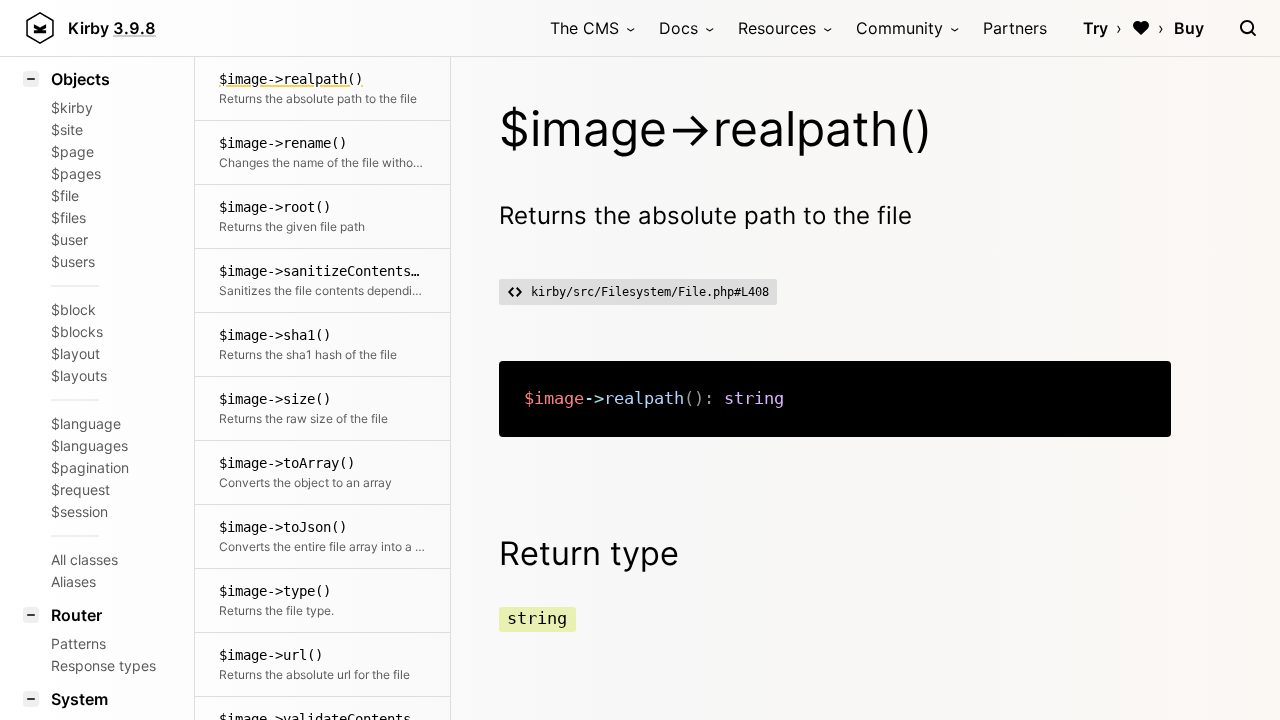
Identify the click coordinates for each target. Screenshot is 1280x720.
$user (69, 239)
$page (72, 151)
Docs (678, 28)
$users (73, 261)
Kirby (112, 28)
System (79, 699)
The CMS (584, 28)
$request (80, 489)
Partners (1015, 28)
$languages (89, 445)
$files (68, 217)
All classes (84, 559)
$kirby (72, 107)
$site (67, 129)
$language (86, 423)
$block (73, 309)
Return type (589, 553)
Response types (98, 665)
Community (899, 28)
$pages (76, 173)
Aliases (73, 581)
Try (1095, 28)
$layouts (79, 375)
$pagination (90, 467)
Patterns (78, 643)
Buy (1189, 28)
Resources (777, 28)
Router (76, 615)
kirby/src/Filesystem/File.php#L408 (650, 292)
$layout (75, 353)
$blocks (77, 331)
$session (79, 511)
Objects (80, 79)
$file (65, 195)
